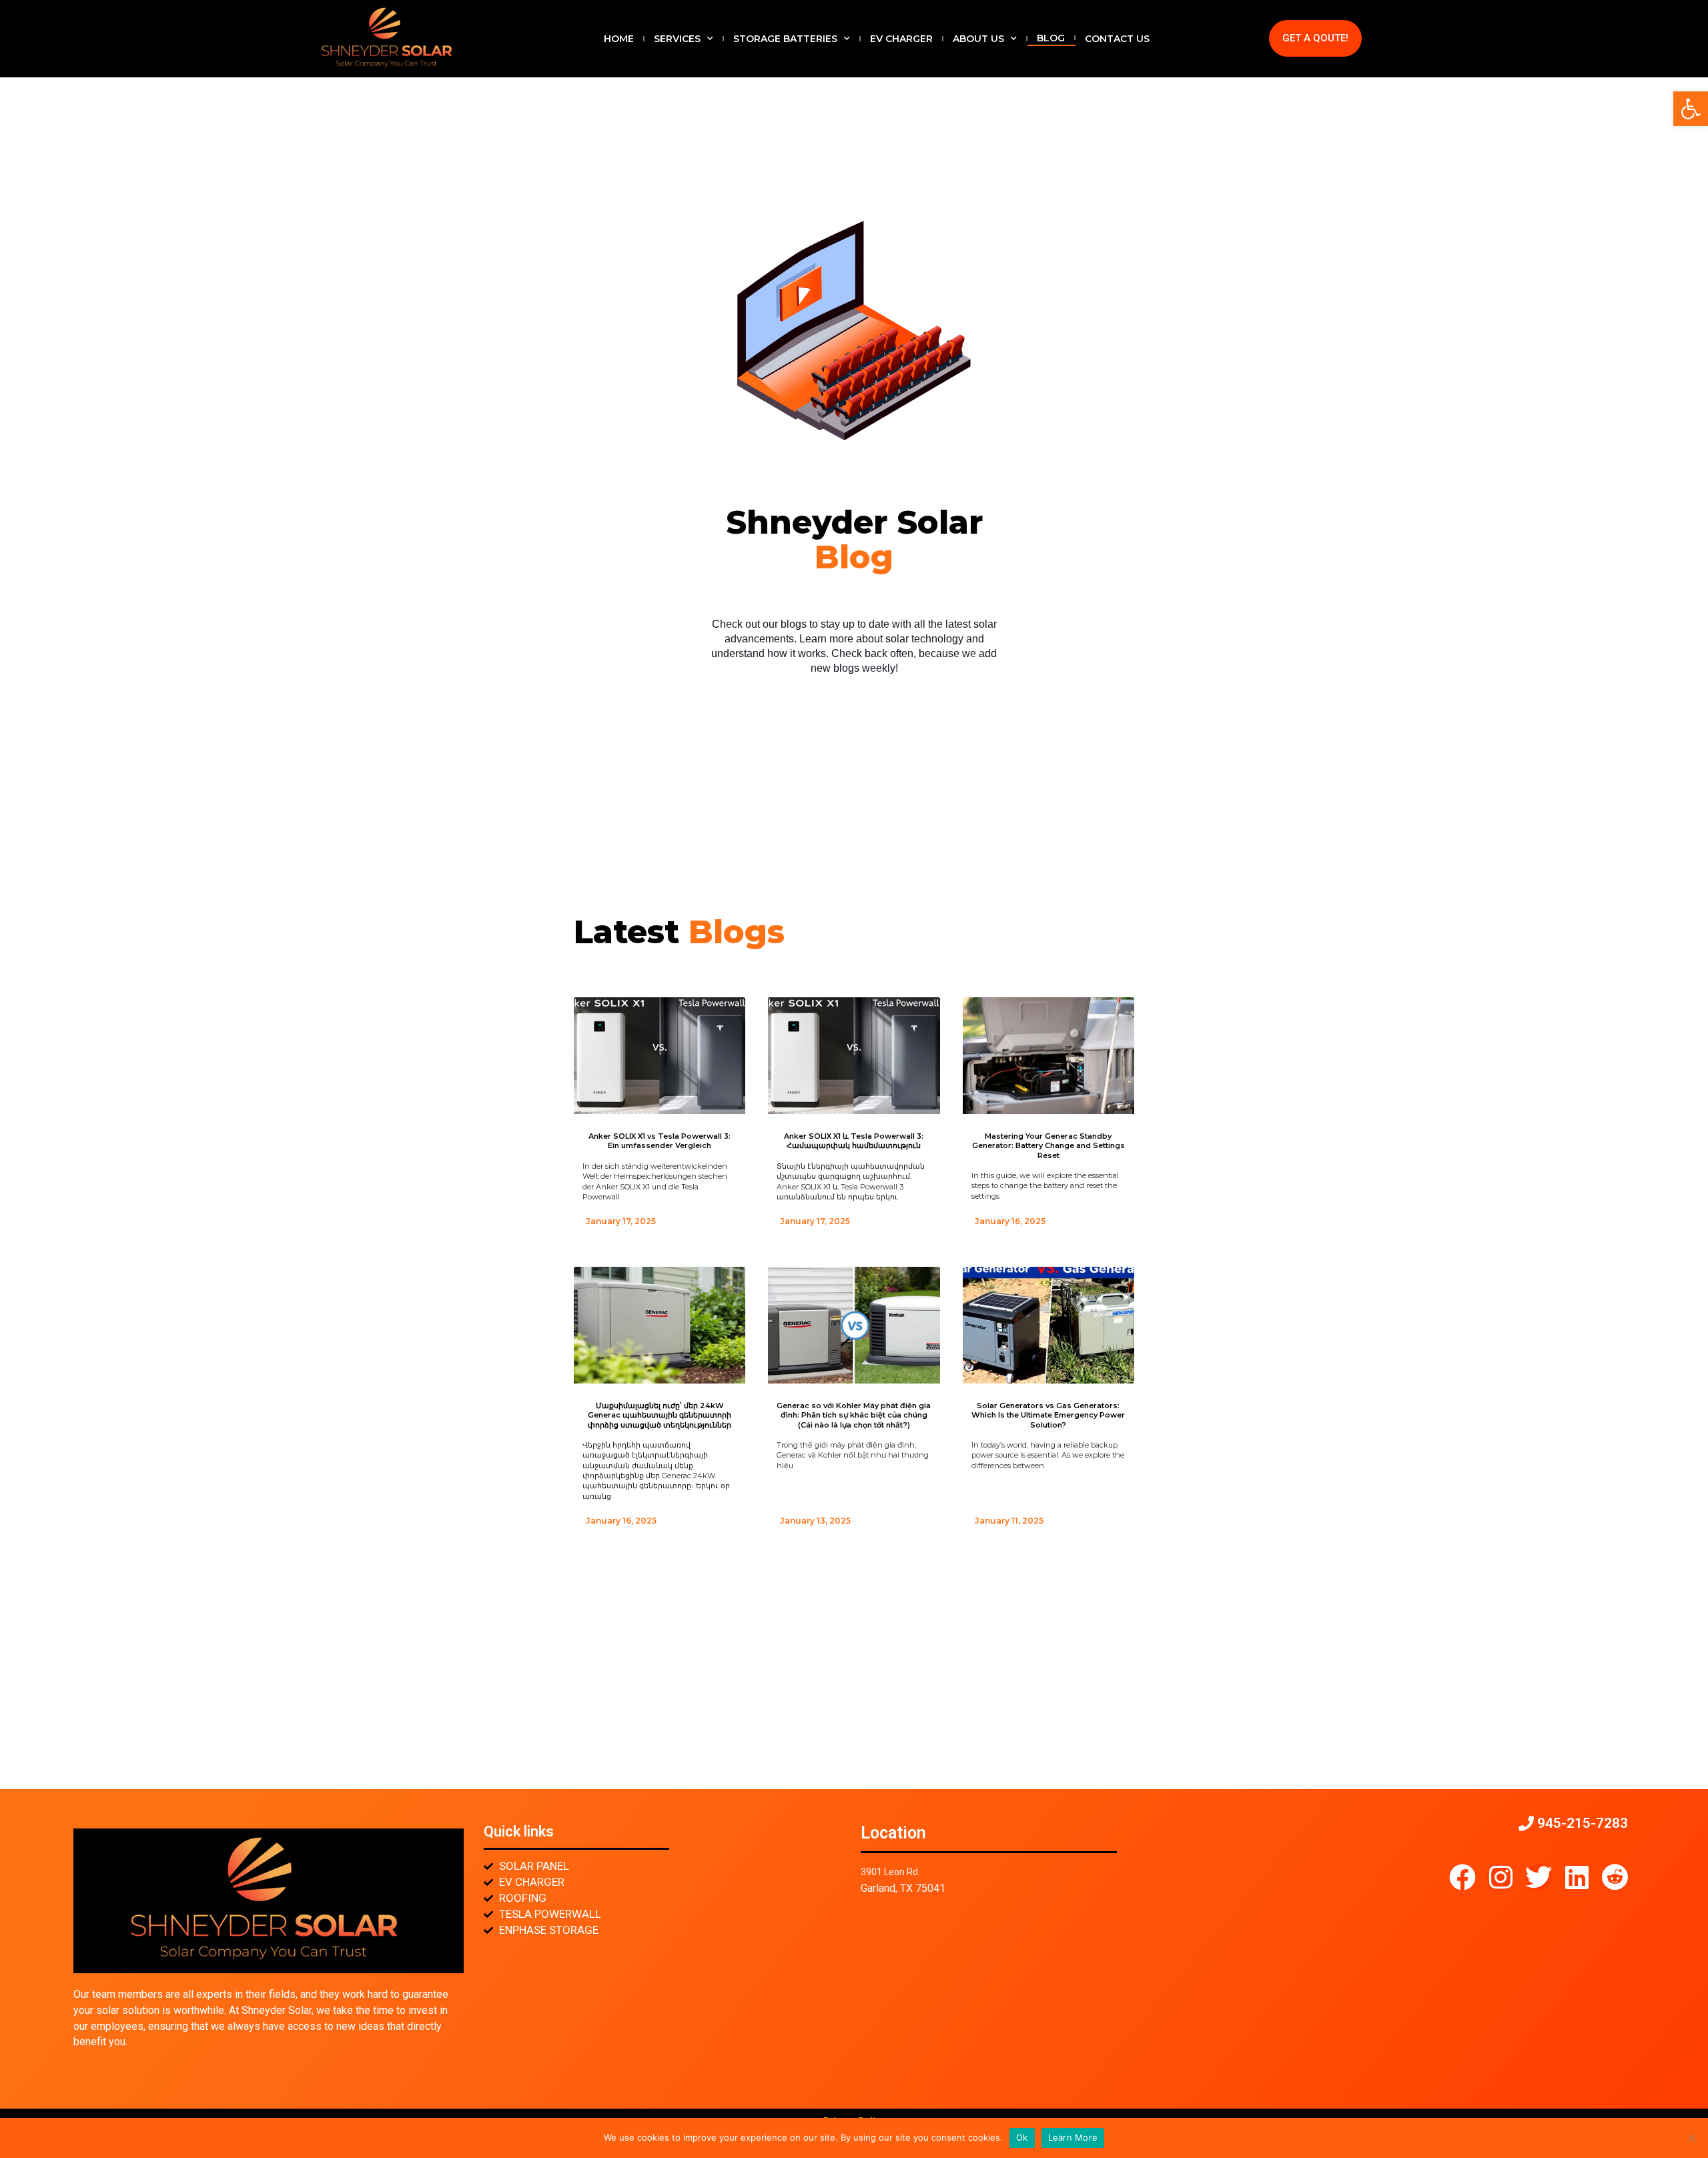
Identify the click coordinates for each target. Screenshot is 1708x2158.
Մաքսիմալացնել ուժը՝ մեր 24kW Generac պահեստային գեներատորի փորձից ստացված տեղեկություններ (660, 1415)
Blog (1051, 38)
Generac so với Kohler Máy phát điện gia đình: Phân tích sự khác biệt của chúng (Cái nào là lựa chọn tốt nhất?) (854, 1415)
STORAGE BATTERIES (785, 39)
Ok (1022, 2137)
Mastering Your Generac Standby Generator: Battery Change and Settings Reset (1048, 1146)
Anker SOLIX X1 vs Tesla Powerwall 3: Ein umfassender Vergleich (660, 1141)
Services (677, 39)
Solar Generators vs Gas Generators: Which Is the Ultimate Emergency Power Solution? (1048, 1415)
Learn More (1073, 2137)
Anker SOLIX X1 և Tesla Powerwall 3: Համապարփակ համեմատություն (854, 1141)
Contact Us (1117, 39)
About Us (978, 39)
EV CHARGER (901, 39)
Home (619, 39)
